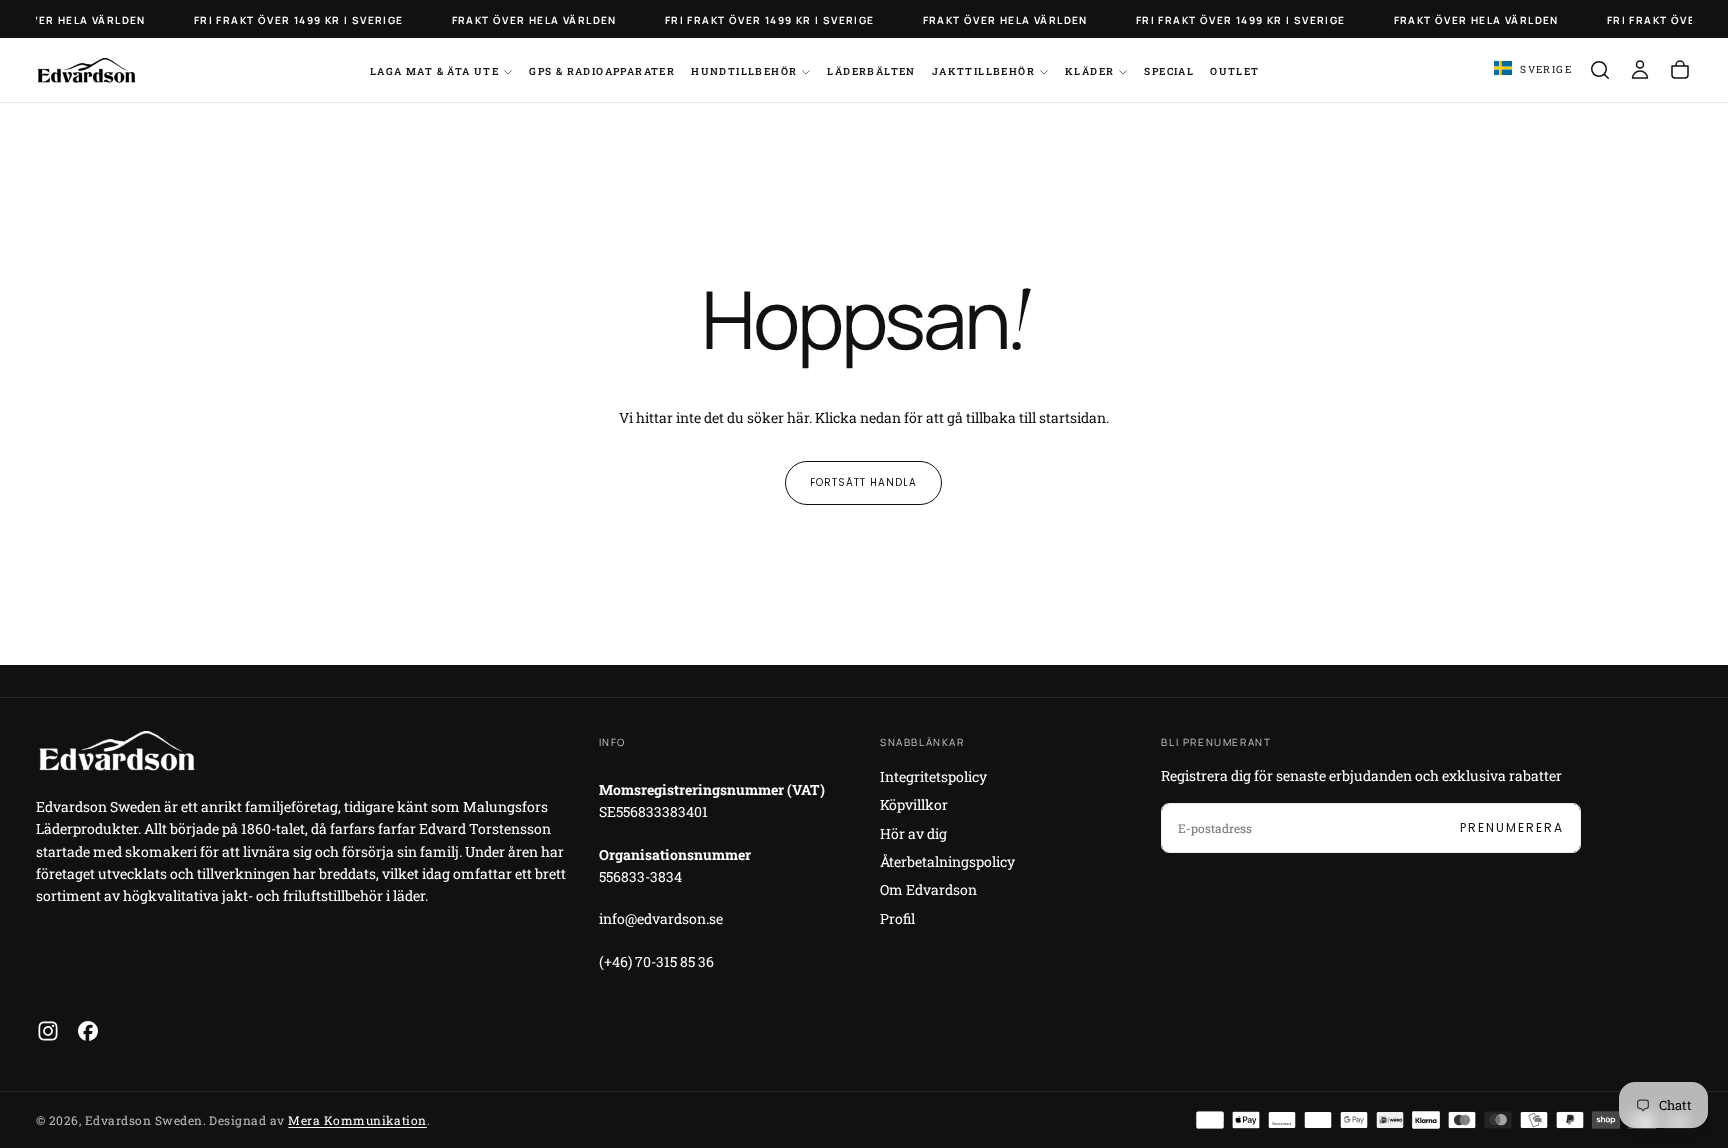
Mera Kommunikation (357, 1120)
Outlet (1234, 71)
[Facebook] (88, 1031)
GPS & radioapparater (602, 71)
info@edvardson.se (661, 918)
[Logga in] (1640, 70)
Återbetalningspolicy (947, 861)
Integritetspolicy (933, 776)
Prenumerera (1512, 827)
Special (1169, 71)
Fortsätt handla (863, 482)
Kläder (1089, 71)
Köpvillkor (914, 804)
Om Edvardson (928, 889)
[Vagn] (1680, 70)
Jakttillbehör (983, 71)
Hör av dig (913, 833)
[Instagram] (48, 1031)
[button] (1533, 70)
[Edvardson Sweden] (116, 750)
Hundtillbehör (744, 71)
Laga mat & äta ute (434, 71)
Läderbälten (871, 71)
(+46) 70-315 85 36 (656, 961)
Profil (897, 918)
